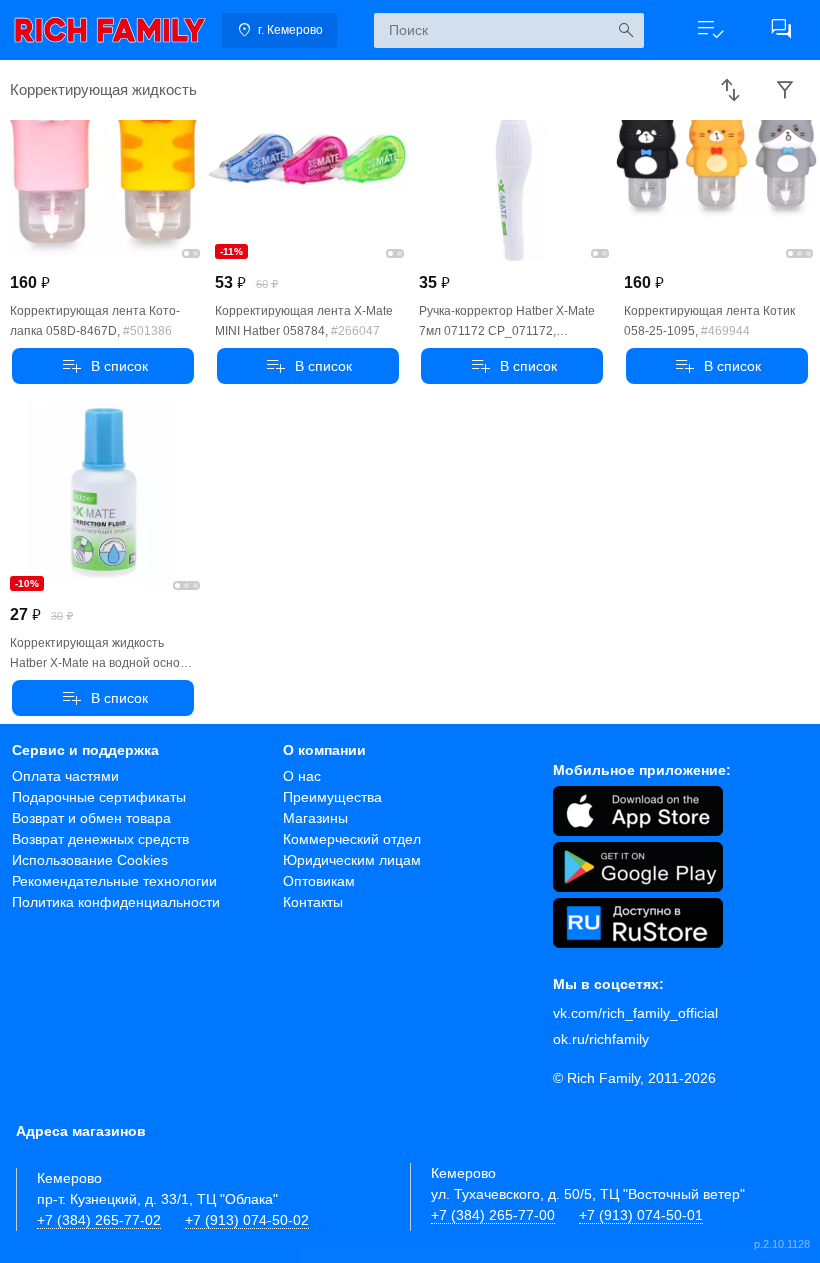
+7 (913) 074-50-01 (641, 1215)
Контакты (313, 902)
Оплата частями (65, 776)
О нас (302, 776)
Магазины (315, 818)
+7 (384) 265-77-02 (99, 1220)
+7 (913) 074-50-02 (247, 1220)
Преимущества (332, 797)
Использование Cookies (90, 860)
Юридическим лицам (352, 860)
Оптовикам (319, 881)
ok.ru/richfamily (601, 1039)
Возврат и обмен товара (91, 818)
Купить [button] (103, 366)
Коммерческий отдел (352, 839)
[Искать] (626, 30)
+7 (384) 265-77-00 (493, 1215)
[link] (110, 30)
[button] (710, 30)
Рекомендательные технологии (114, 881)
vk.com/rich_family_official (635, 1013)
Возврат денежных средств (100, 839)
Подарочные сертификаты (99, 797)
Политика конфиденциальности (116, 902)
